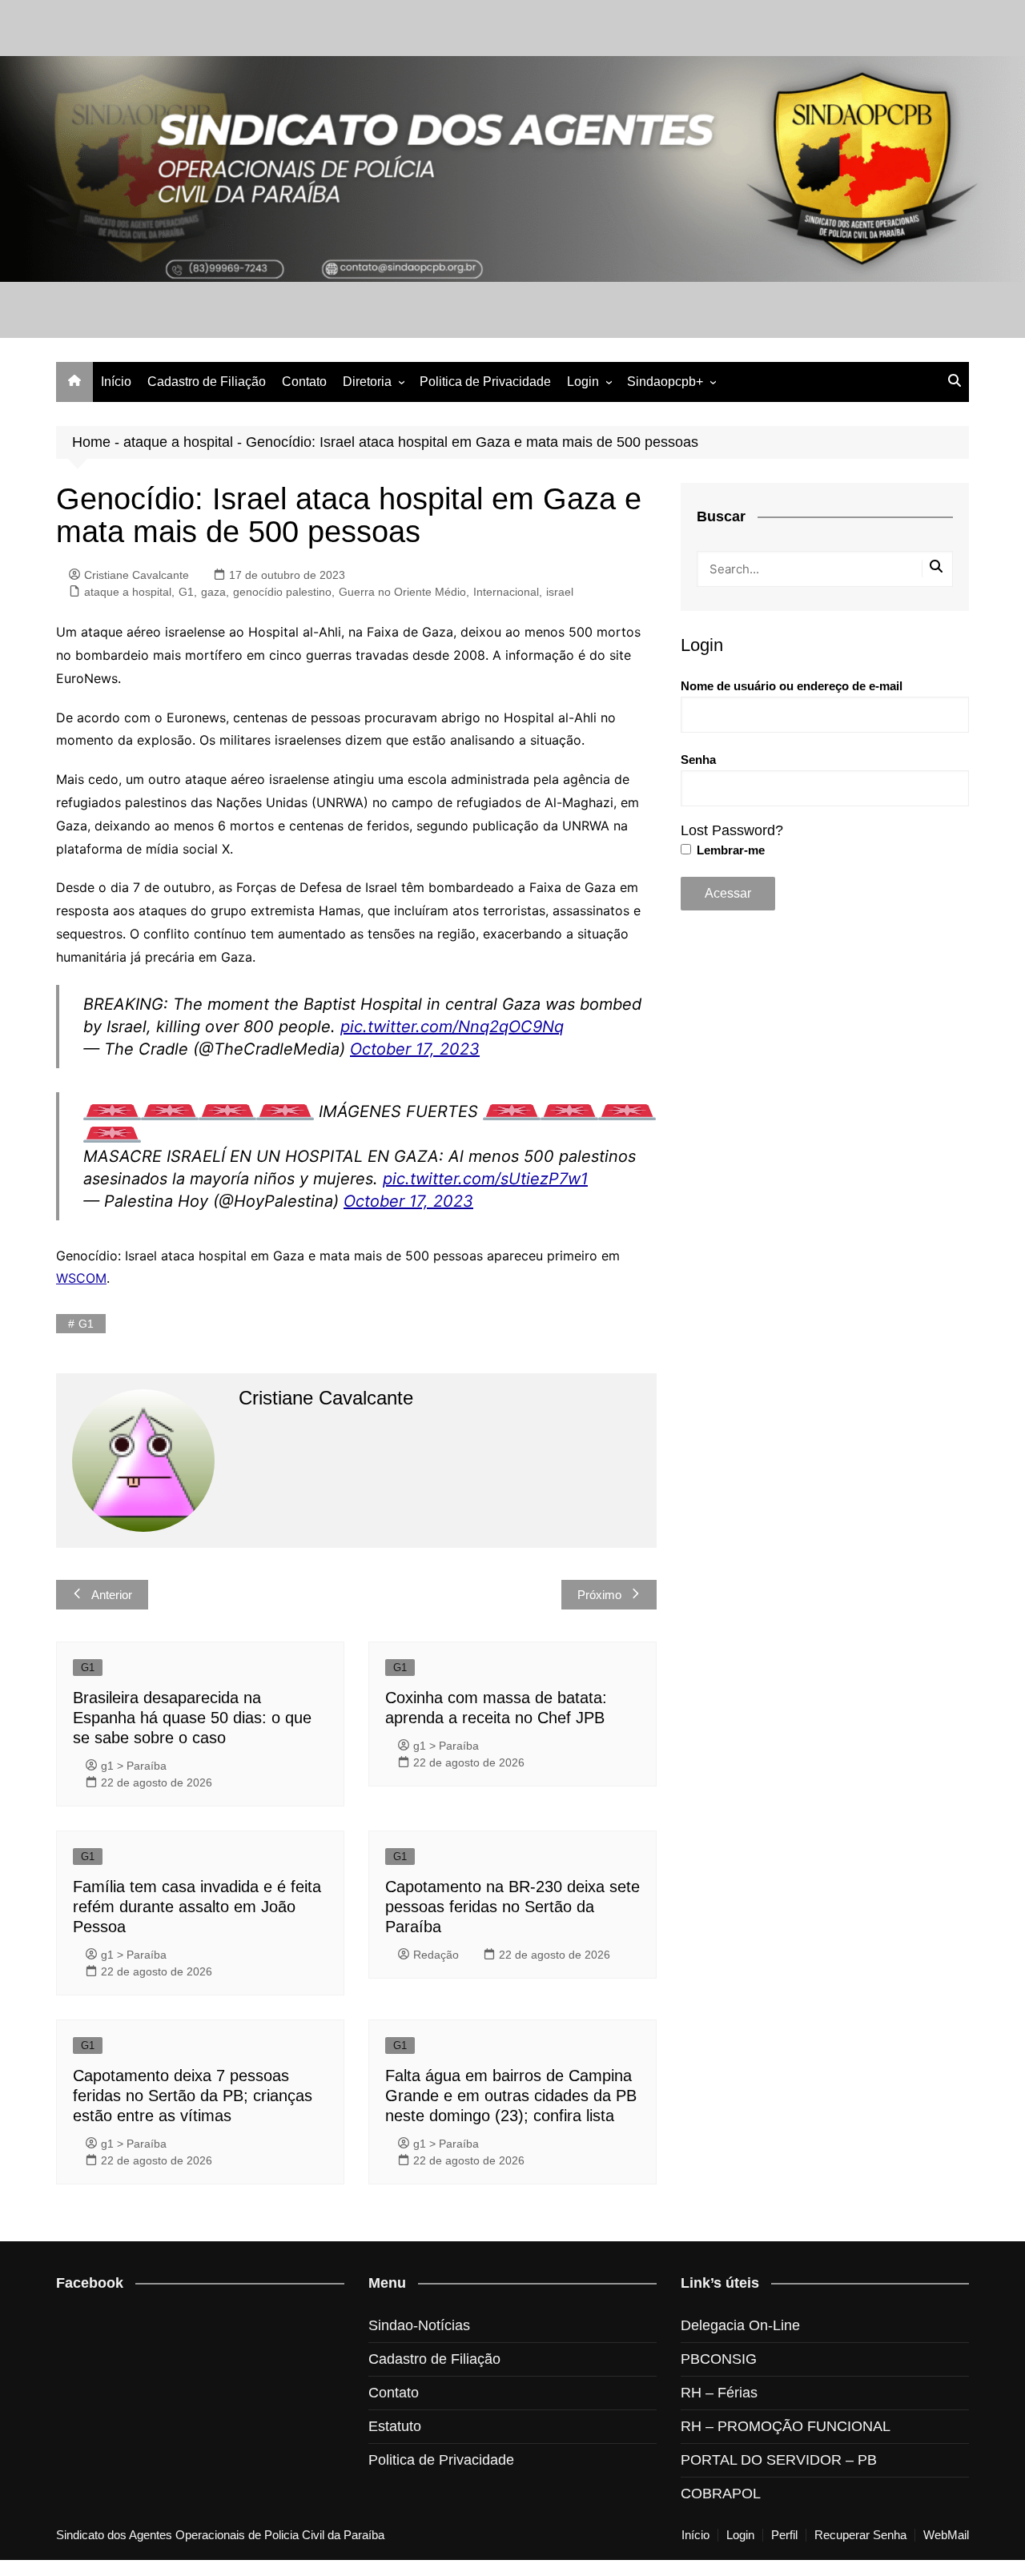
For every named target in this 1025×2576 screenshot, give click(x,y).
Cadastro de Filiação (207, 382)
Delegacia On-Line (740, 2325)
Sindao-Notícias (419, 2325)
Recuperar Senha (860, 2535)
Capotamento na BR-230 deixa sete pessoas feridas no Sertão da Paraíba (512, 1907)
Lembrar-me (729, 850)
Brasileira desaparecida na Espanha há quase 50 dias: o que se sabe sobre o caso (192, 1718)
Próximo (599, 1595)
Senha (698, 760)
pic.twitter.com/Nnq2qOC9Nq (452, 1027)
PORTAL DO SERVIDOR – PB (779, 2460)
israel (560, 592)
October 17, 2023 (415, 1049)
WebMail (946, 2535)
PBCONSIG (719, 2359)
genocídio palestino (282, 592)
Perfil (784, 2535)
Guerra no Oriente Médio (402, 592)
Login (583, 382)
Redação (436, 1955)
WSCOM (81, 1278)
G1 (186, 592)
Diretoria (367, 382)
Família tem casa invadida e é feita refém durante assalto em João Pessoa (197, 1907)
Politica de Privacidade (485, 382)
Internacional (506, 592)
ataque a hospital (178, 442)
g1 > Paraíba (134, 1766)
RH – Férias (719, 2393)
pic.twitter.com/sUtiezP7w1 (485, 1179)
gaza (213, 592)
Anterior (112, 1595)
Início (116, 382)
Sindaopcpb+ (665, 382)
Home (91, 442)
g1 (86, 1324)
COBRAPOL (721, 2494)
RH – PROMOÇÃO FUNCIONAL (786, 2426)
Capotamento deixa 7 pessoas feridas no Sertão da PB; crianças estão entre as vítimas (193, 2096)
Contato (304, 382)
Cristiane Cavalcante (137, 575)
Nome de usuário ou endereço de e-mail (792, 686)
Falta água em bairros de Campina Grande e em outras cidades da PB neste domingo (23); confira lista (511, 2096)
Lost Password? (732, 830)
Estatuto (395, 2426)
